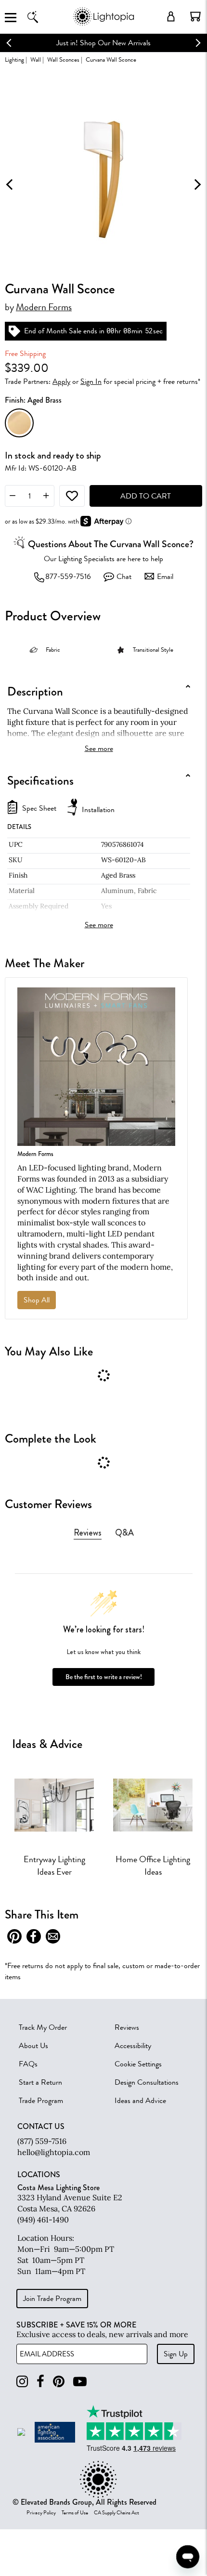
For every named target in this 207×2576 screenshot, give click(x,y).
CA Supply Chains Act (116, 2513)
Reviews (127, 2027)
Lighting (14, 59)
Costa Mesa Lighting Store (58, 2188)
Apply (61, 381)
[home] (103, 24)
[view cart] (195, 16)
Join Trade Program (52, 2299)
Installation (98, 810)
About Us (33, 2046)
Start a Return (40, 2082)
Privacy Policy (41, 2513)
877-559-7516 (68, 577)
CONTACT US (41, 2127)
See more (99, 749)
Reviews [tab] (88, 1533)
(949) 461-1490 (43, 2220)
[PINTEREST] (59, 2382)
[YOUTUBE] (80, 2382)
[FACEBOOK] (40, 2382)
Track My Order (43, 2027)
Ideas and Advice (140, 2101)
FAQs (28, 2064)
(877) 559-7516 (42, 2141)
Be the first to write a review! (104, 1677)
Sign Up (176, 2354)
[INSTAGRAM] (22, 2382)
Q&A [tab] (124, 1533)
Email (165, 577)
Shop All (37, 1300)
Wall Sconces (63, 59)
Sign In (91, 381)
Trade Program (41, 2101)
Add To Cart (146, 496)
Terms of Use (75, 2513)
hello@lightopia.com (54, 2152)
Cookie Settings (138, 2064)
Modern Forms (44, 307)
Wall (36, 59)
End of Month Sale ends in (64, 331)
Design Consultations (147, 2082)
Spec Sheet (39, 808)
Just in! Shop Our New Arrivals (103, 43)
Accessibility (133, 2046)
